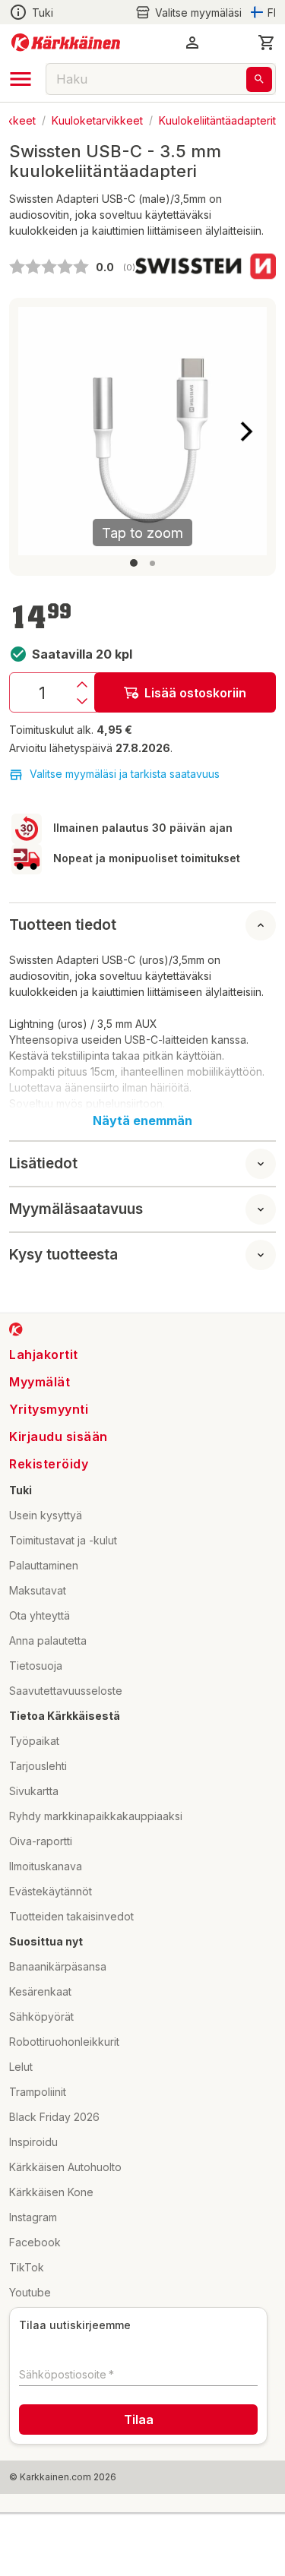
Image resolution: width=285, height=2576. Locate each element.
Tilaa (139, 2420)
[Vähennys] (82, 701)
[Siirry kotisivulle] (66, 43)
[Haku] (259, 79)
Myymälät (40, 1382)
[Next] (246, 431)
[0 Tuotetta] (267, 43)
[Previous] (39, 431)
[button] (188, 13)
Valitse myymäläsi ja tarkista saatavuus (125, 774)
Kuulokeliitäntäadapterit (217, 120)
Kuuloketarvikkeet (97, 120)
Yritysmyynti (49, 1409)
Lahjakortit (44, 1354)
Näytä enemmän (142, 1120)
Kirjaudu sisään (59, 1437)
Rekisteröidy (49, 1464)
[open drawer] (21, 79)
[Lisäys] (82, 684)
